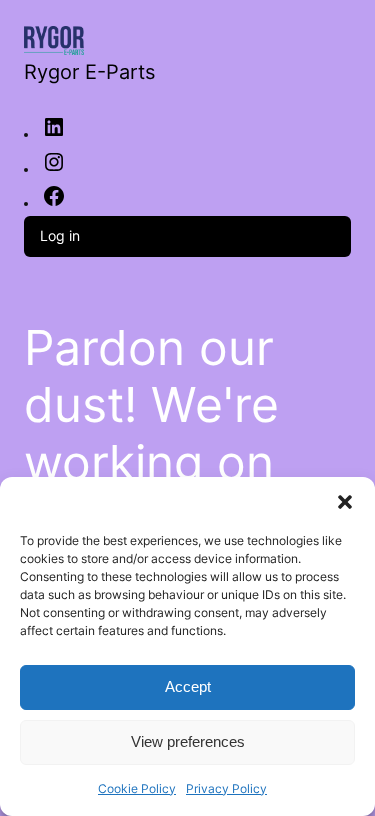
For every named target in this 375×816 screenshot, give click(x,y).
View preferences (188, 741)
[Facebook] (54, 203)
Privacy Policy (226, 788)
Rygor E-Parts (89, 72)
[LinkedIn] (54, 134)
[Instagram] (54, 169)
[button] (345, 502)
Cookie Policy (137, 788)
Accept (188, 686)
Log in (60, 235)
